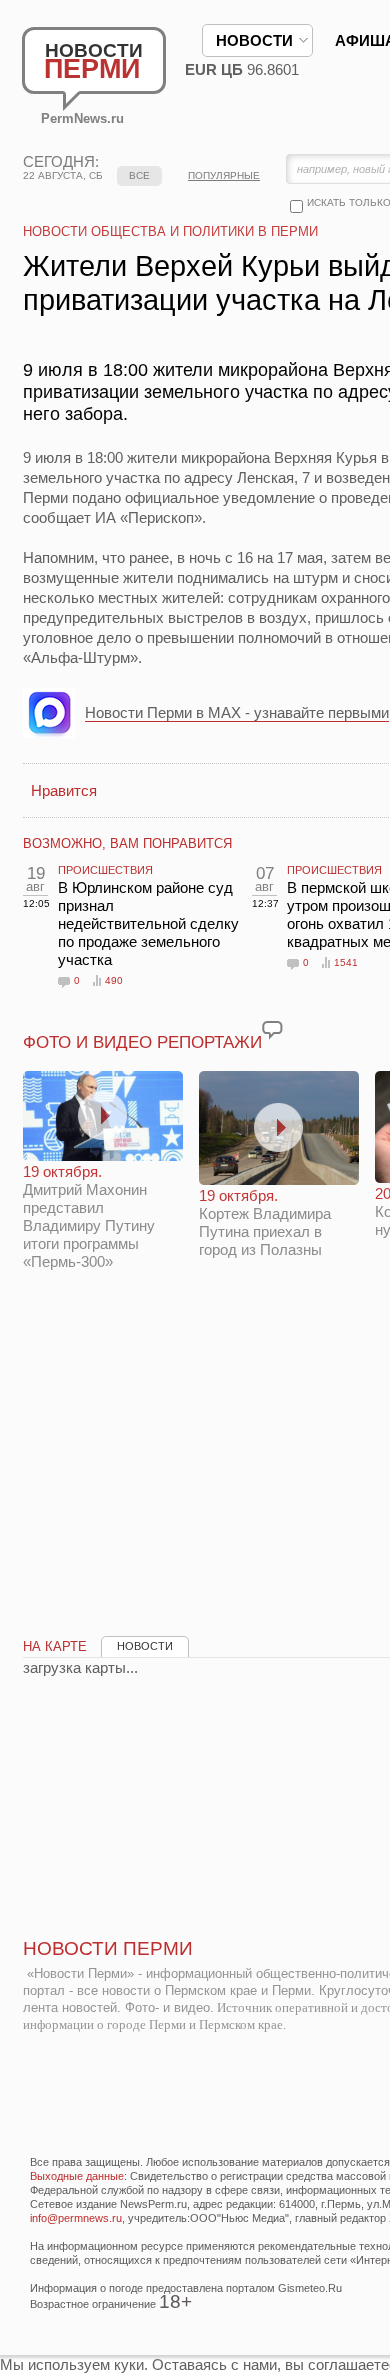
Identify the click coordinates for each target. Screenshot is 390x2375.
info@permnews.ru (76, 2218)
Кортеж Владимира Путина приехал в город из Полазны (265, 1222)
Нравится (64, 790)
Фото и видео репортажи (142, 1042)
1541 (346, 962)
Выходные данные (77, 2176)
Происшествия (105, 870)
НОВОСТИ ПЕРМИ (108, 1948)
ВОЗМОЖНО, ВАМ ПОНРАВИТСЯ (127, 843)
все (139, 175)
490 (114, 980)
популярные (224, 175)
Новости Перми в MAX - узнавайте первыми (237, 712)
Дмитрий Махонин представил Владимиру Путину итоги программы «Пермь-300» (89, 1216)
